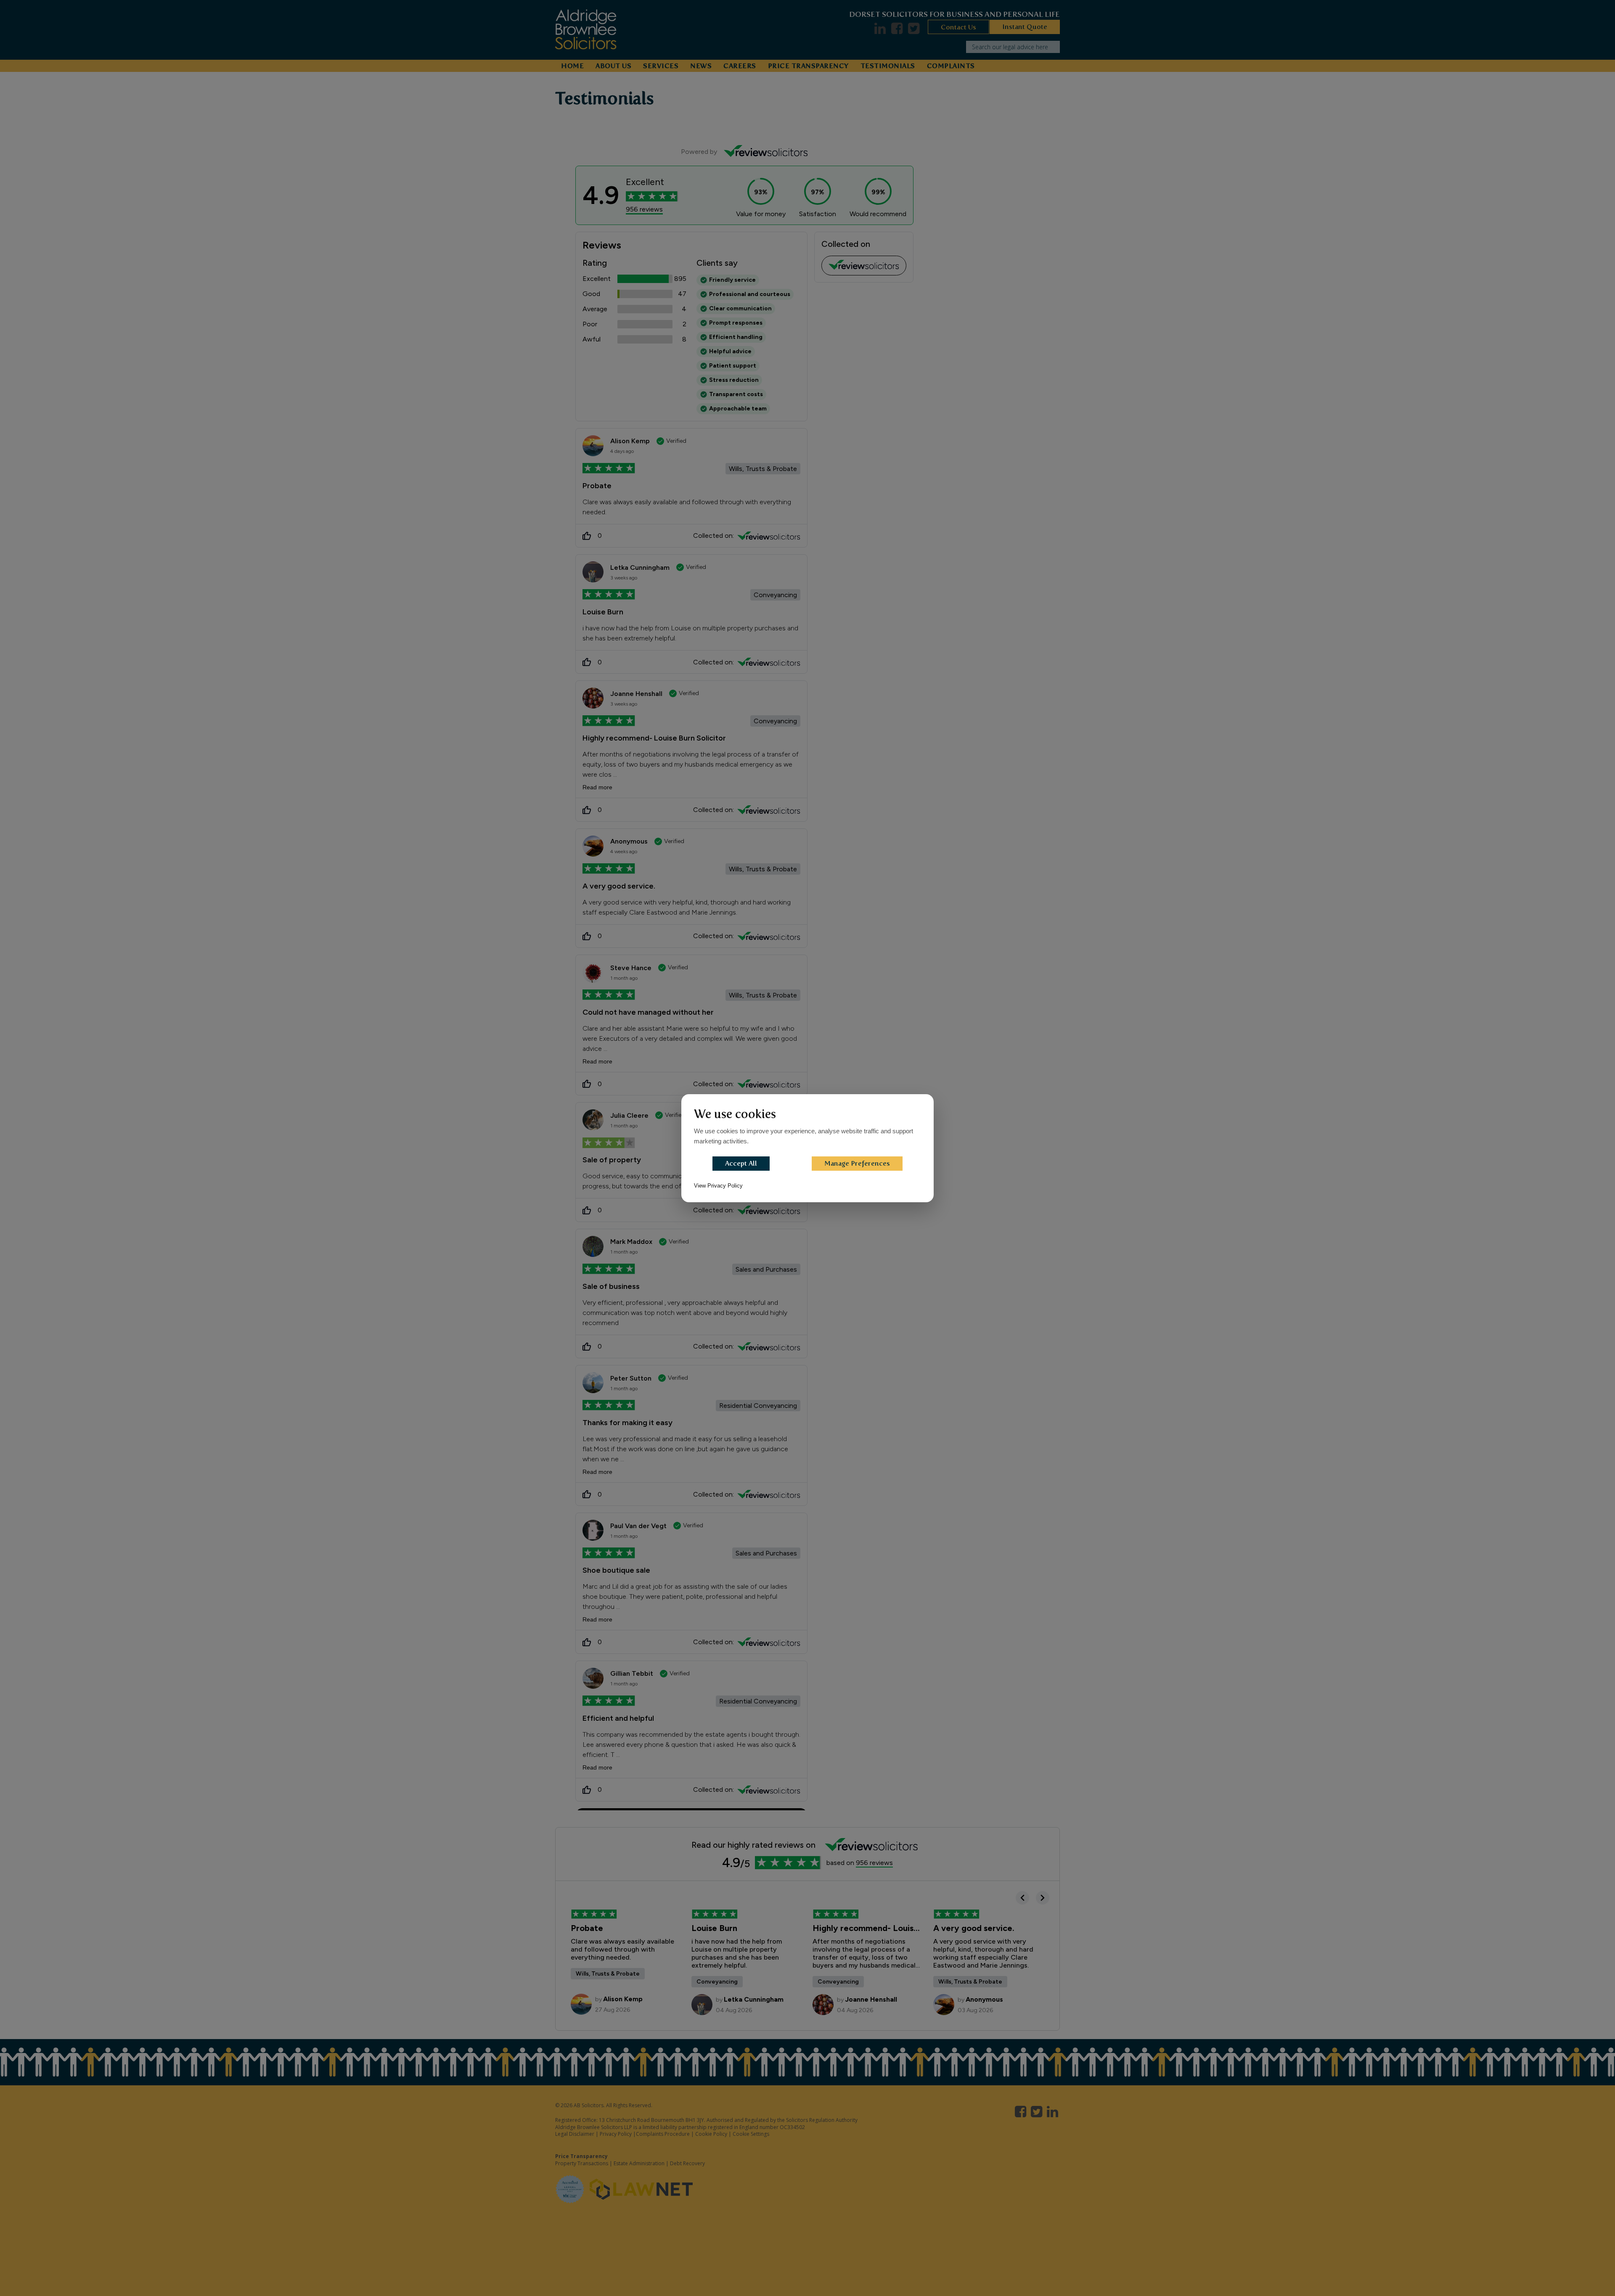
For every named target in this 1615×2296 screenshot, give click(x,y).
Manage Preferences (857, 1163)
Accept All (741, 1163)
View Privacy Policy (718, 1186)
